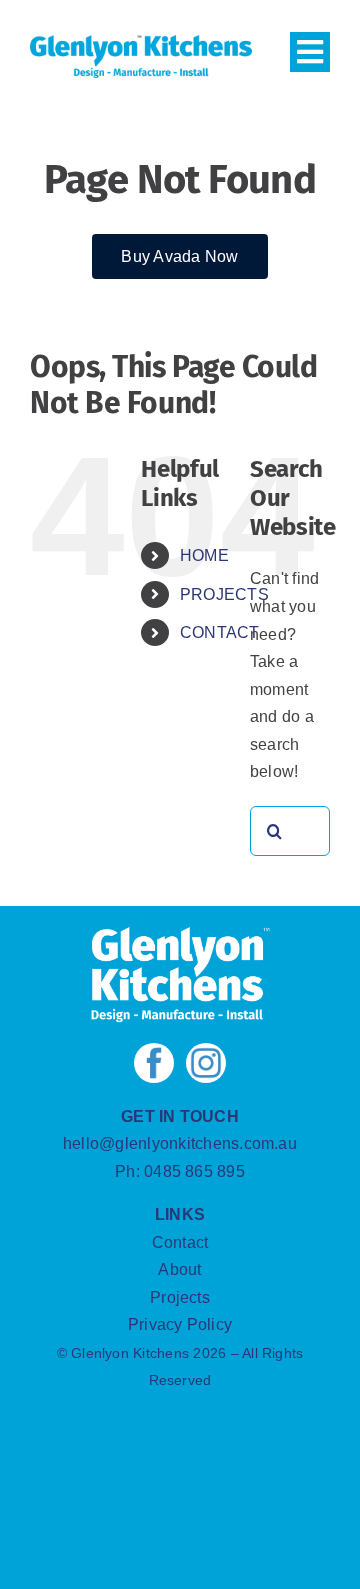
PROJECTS (224, 594)
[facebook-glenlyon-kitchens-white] (154, 1050)
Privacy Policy (180, 1324)
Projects (180, 1297)
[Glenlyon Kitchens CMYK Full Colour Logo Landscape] (141, 42)
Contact (180, 1242)
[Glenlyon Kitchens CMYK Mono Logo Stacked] (180, 933)
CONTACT (220, 632)
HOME (204, 555)
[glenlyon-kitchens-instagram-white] (206, 1050)
